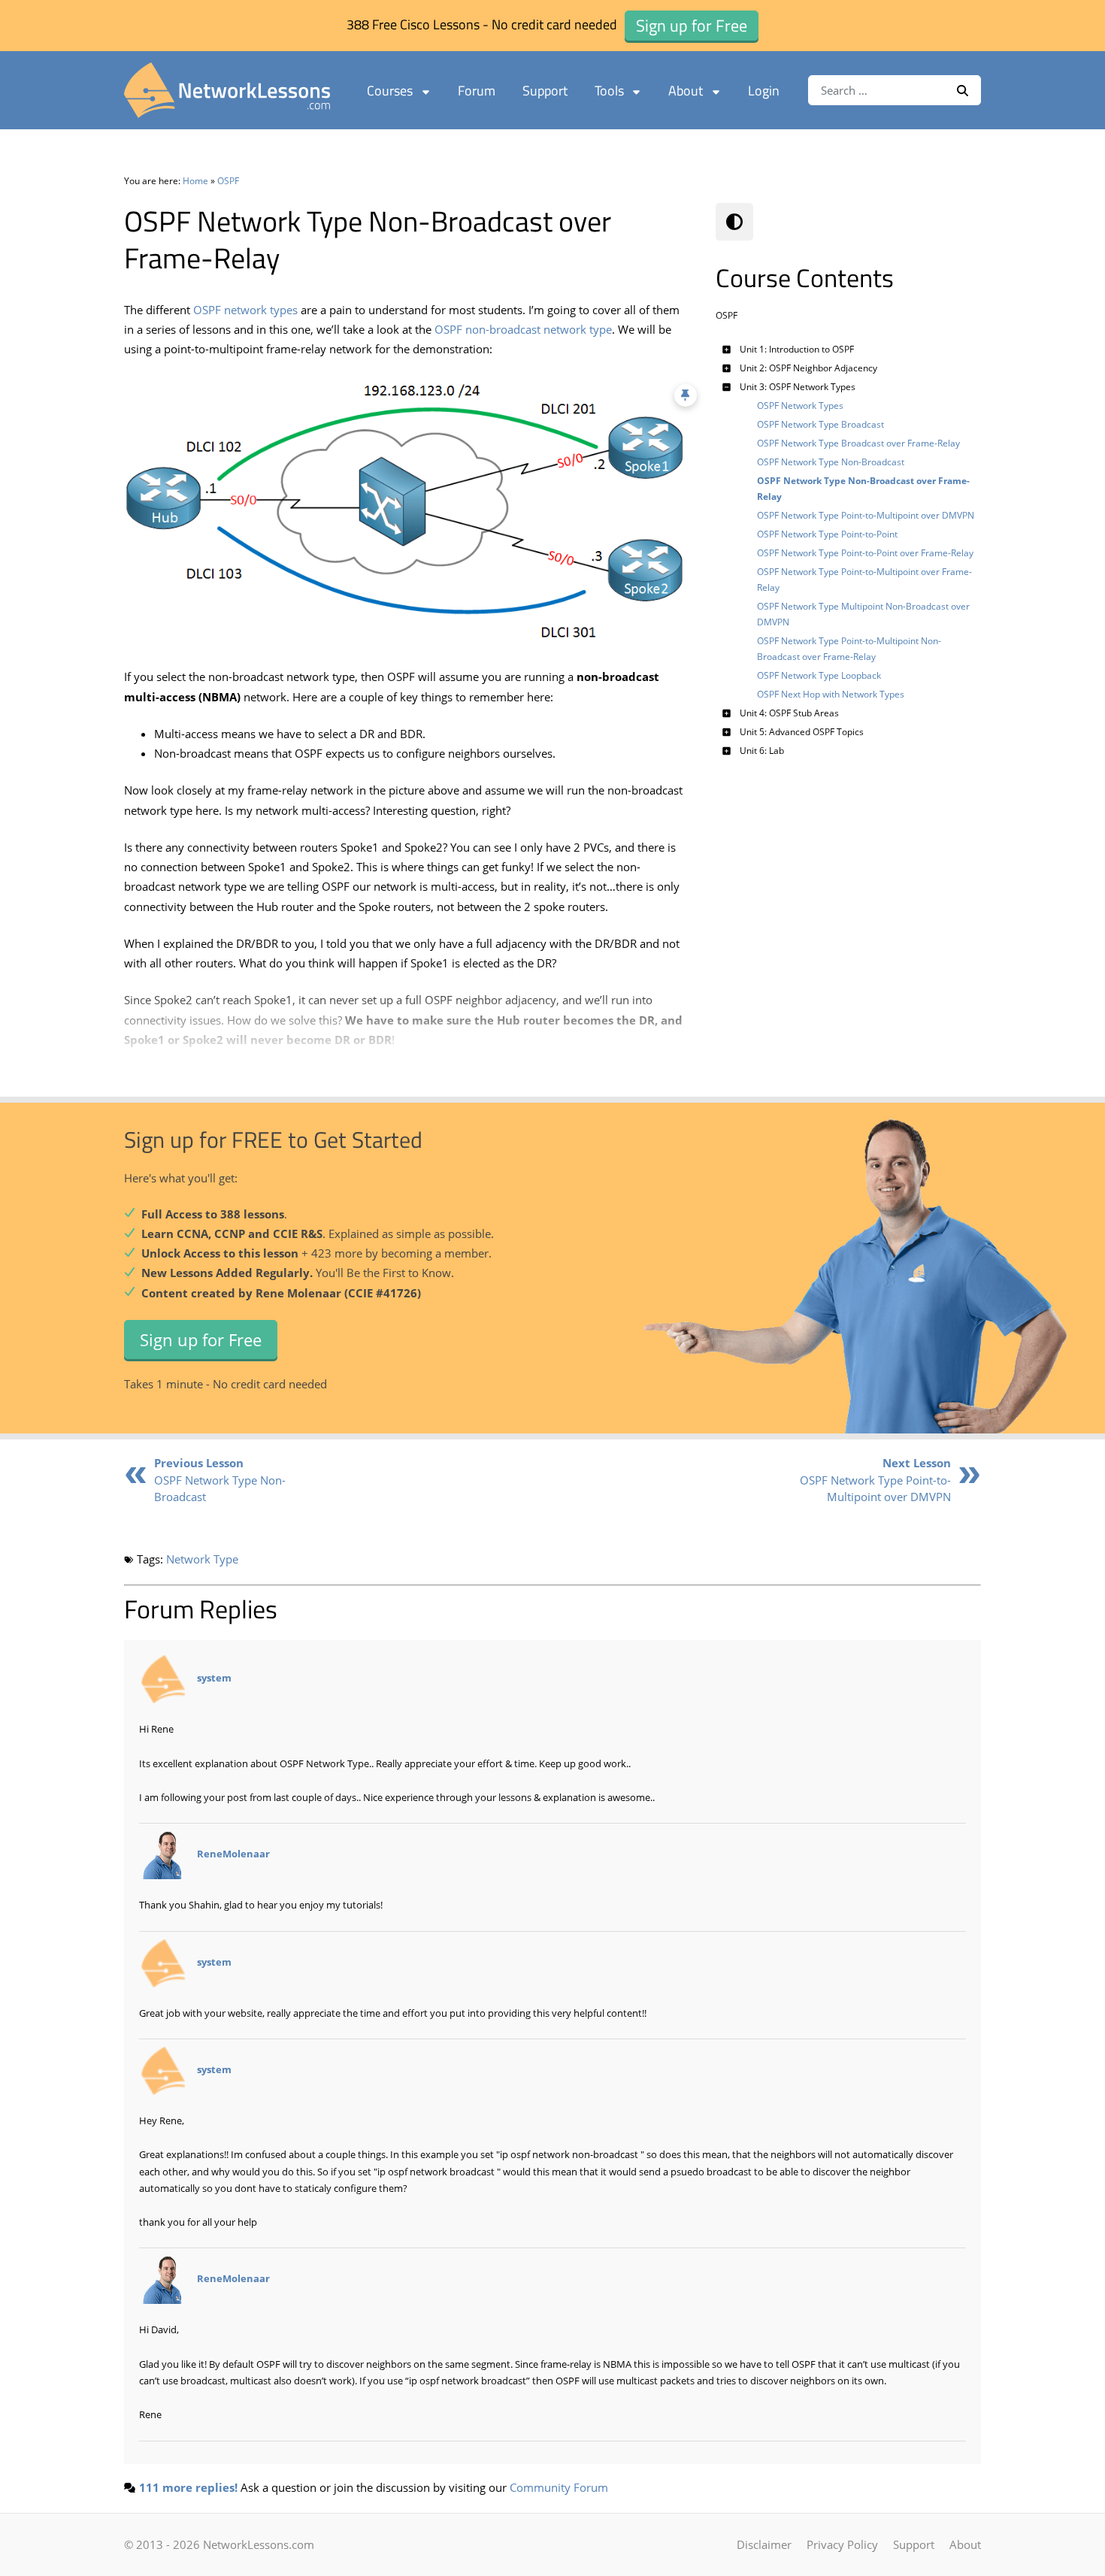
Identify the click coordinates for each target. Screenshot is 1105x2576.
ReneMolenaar (233, 1854)
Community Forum (559, 2487)
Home (195, 181)
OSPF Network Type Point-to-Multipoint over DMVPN (875, 1480)
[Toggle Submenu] (727, 349)
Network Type (202, 1559)
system (214, 1678)
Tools (609, 91)
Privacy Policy (842, 2544)
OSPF (228, 181)
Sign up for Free (201, 1339)
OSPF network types (245, 310)
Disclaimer (764, 2544)
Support (545, 91)
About (686, 91)
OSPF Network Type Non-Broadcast (220, 1480)
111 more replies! (188, 2487)
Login (764, 91)
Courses (390, 91)
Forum (477, 91)
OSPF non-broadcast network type (523, 329)
